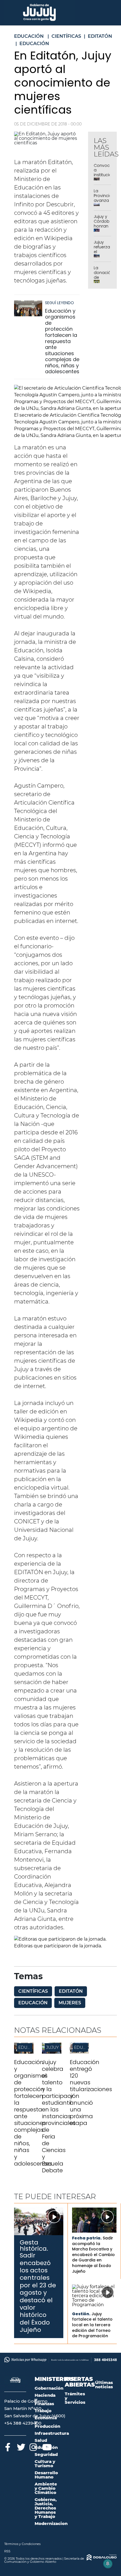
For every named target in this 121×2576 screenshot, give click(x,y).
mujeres (70, 2003)
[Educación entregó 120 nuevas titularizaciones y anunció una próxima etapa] (79, 2052)
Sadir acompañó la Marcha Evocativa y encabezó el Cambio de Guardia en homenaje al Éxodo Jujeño (93, 2255)
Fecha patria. (87, 2238)
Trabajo (43, 2411)
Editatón (71, 1991)
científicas (33, 1991)
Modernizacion (51, 2523)
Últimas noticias (104, 2385)
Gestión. (81, 2314)
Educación (33, 2003)
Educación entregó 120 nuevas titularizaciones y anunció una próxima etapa (91, 2093)
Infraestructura (52, 2433)
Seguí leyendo (60, 303)
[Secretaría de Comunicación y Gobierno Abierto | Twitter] (20, 2446)
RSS (7, 2551)
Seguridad (46, 2454)
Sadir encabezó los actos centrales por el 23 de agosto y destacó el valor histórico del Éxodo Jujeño (38, 2293)
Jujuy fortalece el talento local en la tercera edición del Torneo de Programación (92, 2325)
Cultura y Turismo (45, 2464)
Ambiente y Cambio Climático (46, 2488)
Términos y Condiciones (22, 2544)
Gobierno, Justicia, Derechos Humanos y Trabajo (46, 2508)
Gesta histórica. (34, 2245)
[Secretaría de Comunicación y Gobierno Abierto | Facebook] (8, 2446)
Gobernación (49, 2388)
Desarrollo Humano (46, 2475)
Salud (41, 2440)
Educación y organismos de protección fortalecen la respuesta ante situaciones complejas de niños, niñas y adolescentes (62, 341)
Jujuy (52, 2047)
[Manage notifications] (108, 2564)
